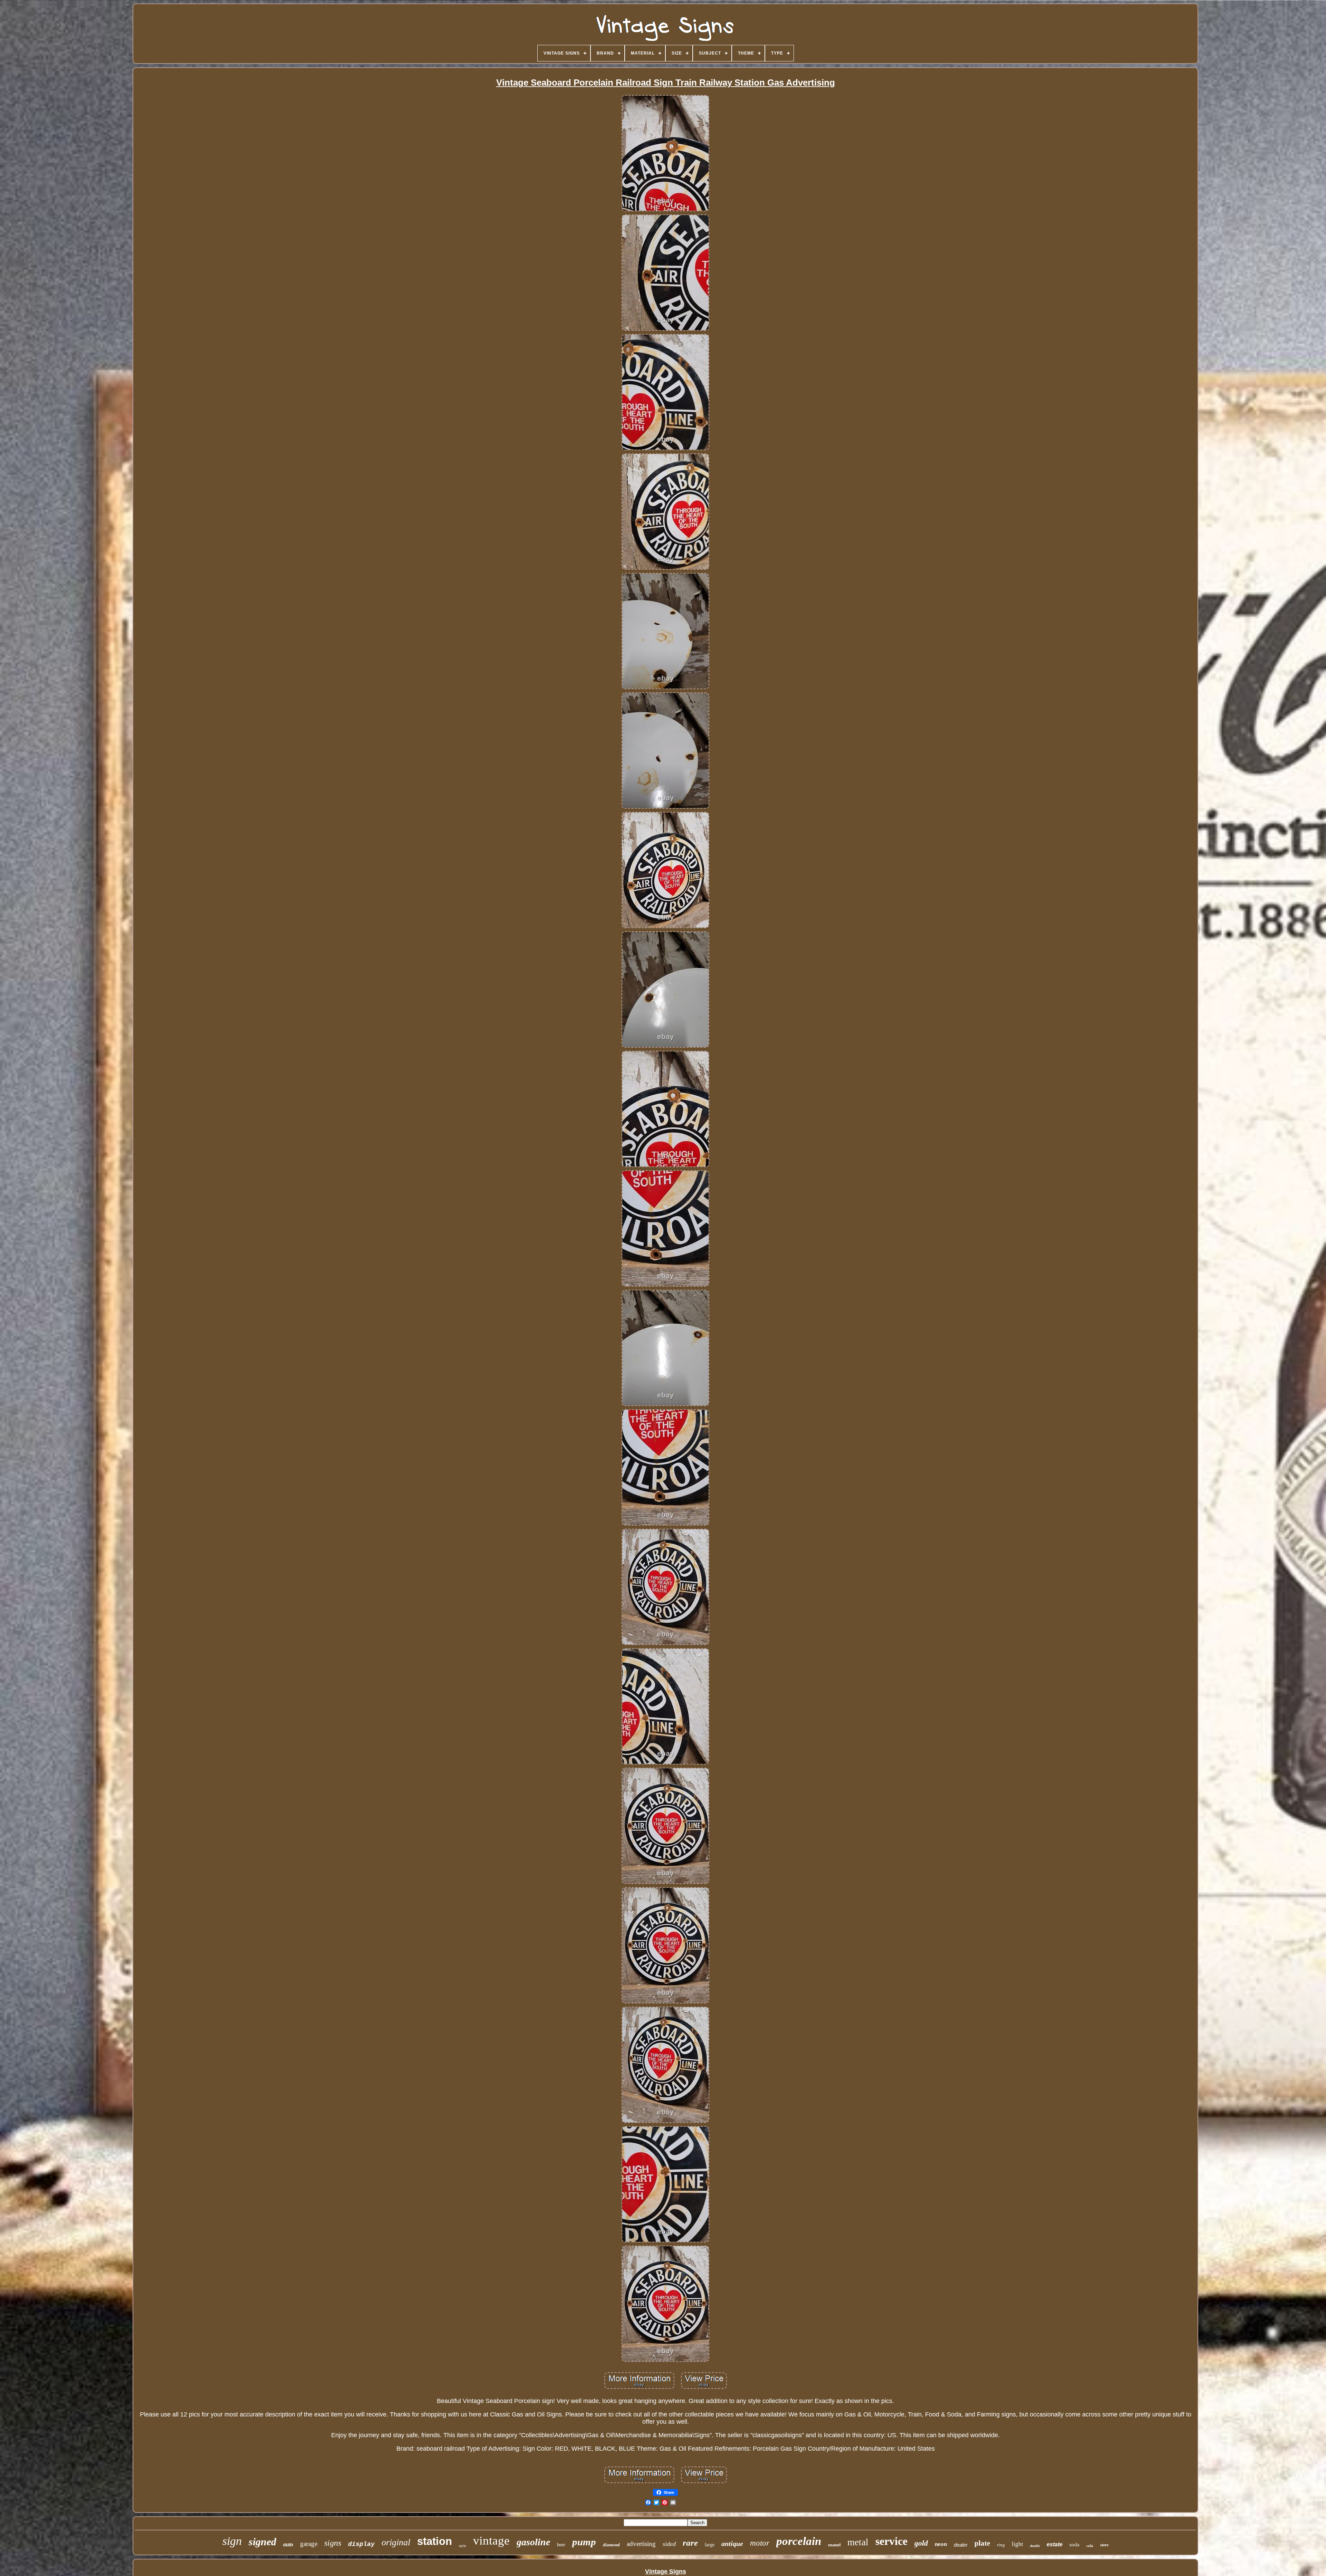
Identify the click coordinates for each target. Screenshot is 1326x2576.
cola (1090, 2546)
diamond (611, 2545)
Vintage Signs (666, 2572)
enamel (834, 2545)
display (361, 2544)
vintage (491, 2541)
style (463, 2546)
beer (561, 2545)
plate (982, 2543)
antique (732, 2544)
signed (262, 2542)
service (891, 2541)
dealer (961, 2545)
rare (690, 2543)
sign (232, 2541)
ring (1001, 2545)
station (435, 2541)
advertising (641, 2544)
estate (1055, 2544)
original (396, 2542)
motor (760, 2543)
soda (1074, 2545)
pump (584, 2542)
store (1104, 2545)
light (1017, 2544)
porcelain (799, 2541)
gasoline (533, 2542)
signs (333, 2543)
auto (288, 2544)
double (1035, 2546)
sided (669, 2544)
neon (941, 2544)
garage (309, 2544)
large (710, 2545)
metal (858, 2542)
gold (921, 2543)
